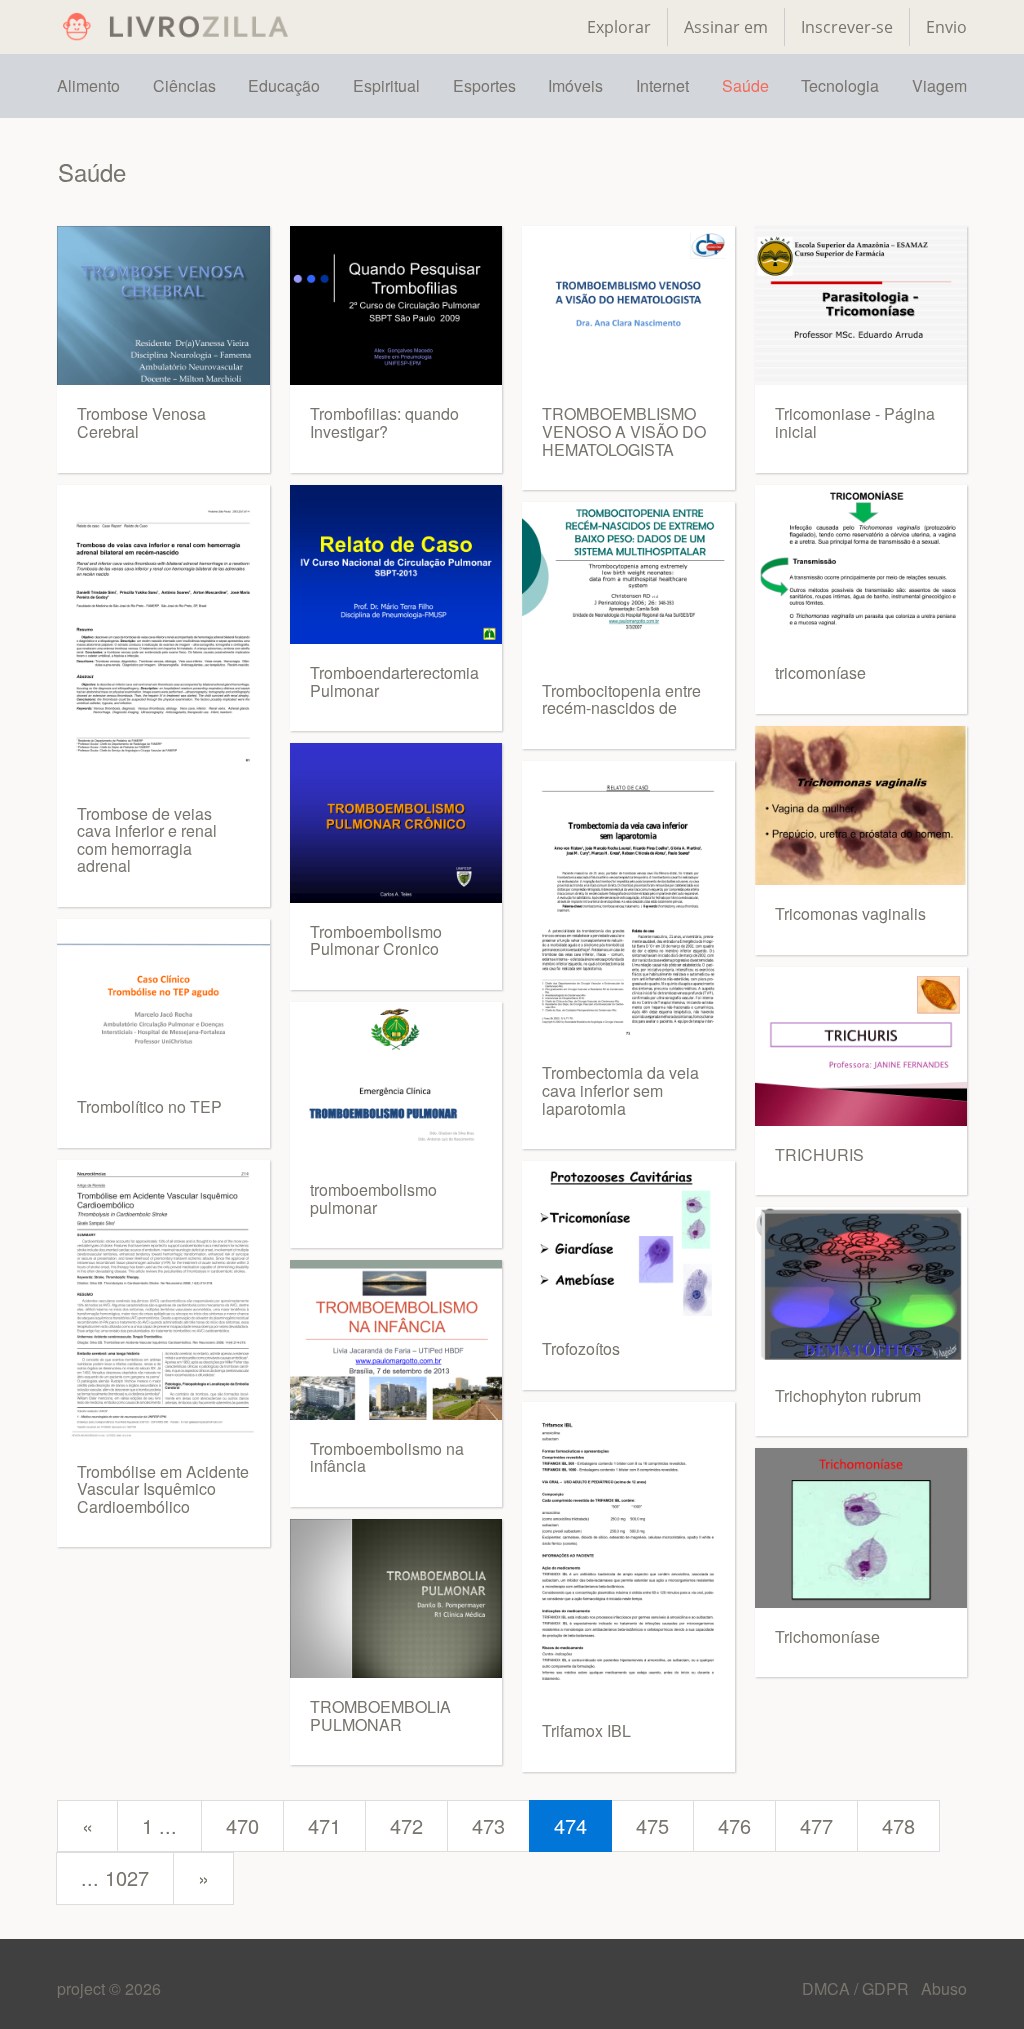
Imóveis (575, 85)
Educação (284, 85)
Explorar (619, 27)
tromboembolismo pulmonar (373, 1198)
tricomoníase (820, 672)
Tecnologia (840, 85)
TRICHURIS (819, 1154)
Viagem (939, 85)
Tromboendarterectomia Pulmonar (394, 681)
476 (734, 1825)
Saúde (745, 85)
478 (898, 1825)
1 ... (159, 1825)
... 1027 (115, 1877)
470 (242, 1825)
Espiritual (386, 85)
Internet (662, 85)
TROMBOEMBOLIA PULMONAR (380, 1715)
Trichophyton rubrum (848, 1395)
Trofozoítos (581, 1348)
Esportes (484, 85)
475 (652, 1825)
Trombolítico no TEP (149, 1106)
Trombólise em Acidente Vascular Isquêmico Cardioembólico (163, 1489)
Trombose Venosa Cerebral (141, 422)
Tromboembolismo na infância (387, 1457)
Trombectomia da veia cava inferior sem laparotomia (620, 1090)
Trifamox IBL (586, 1730)
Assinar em (726, 27)
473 (488, 1825)
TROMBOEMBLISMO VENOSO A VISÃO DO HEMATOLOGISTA (624, 431)
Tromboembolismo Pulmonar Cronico (376, 940)
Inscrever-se (847, 27)
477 (816, 1825)
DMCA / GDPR (857, 1988)
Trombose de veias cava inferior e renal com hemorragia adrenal (147, 840)
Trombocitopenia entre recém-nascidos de (621, 699)
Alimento (88, 85)
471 (324, 1825)
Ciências (184, 85)
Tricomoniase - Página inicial (855, 422)
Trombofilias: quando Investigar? (384, 422)
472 (406, 1825)
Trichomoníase (827, 1636)
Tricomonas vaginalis (850, 913)
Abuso (944, 1988)
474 (570, 1825)
